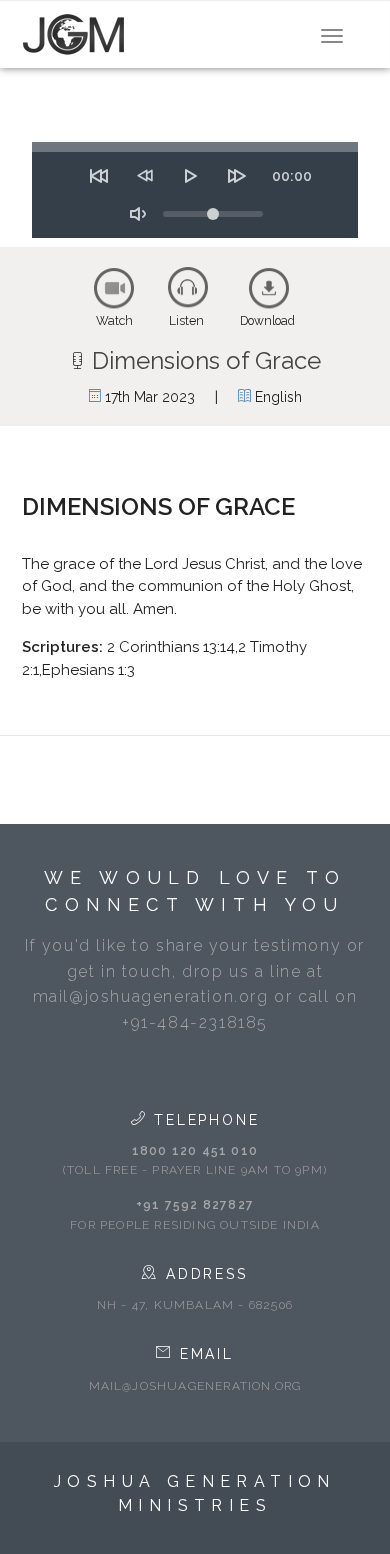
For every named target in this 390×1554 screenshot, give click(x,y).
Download (267, 321)
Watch (114, 321)
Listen (186, 321)
